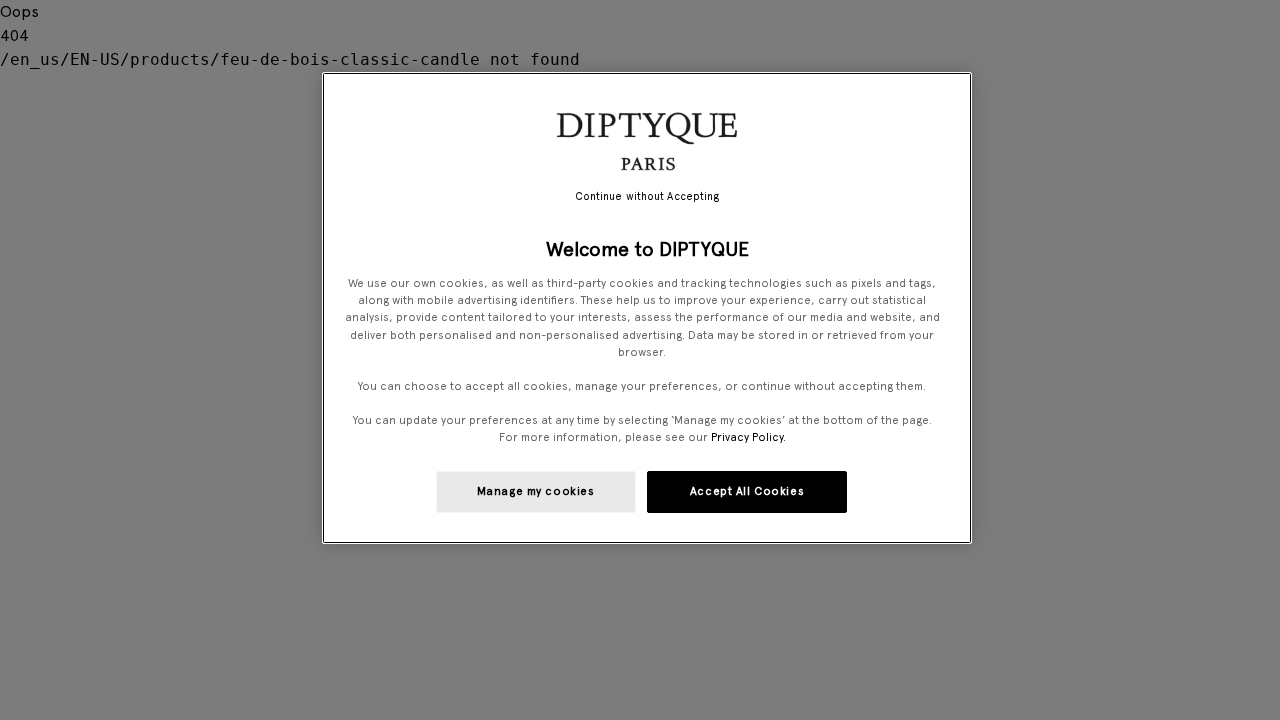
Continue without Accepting (647, 196)
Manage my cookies (536, 491)
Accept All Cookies (747, 491)
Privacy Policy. (748, 437)
